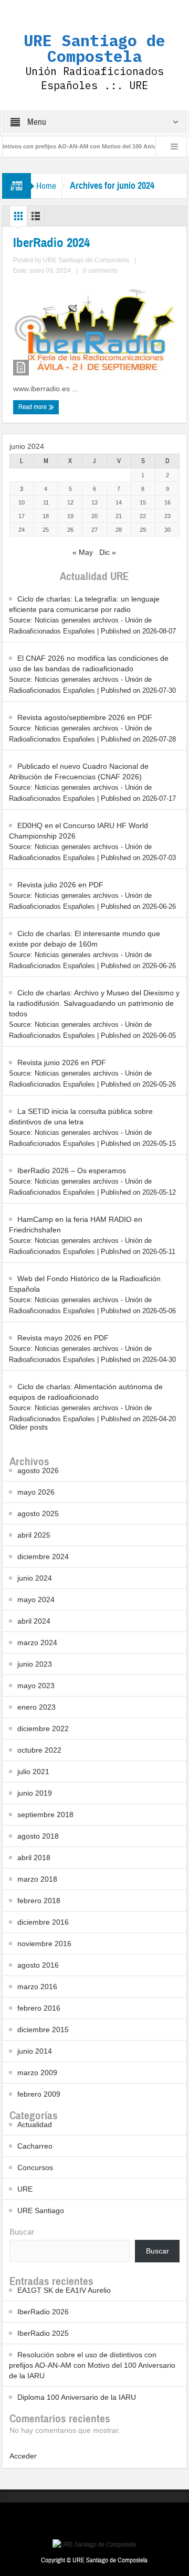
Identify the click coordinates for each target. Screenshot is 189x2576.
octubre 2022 (39, 1750)
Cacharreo (35, 2146)
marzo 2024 (37, 1643)
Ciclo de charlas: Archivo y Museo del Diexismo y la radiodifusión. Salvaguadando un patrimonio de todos (94, 1003)
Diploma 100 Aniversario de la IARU (77, 2397)
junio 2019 (35, 1793)
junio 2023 (35, 1664)
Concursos (35, 2167)
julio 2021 (33, 1772)
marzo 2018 (37, 1879)
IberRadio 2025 (43, 2333)
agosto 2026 (38, 1471)
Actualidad (35, 2124)
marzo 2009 (37, 2073)
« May (83, 552)
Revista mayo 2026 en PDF (63, 1338)
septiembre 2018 (45, 1815)
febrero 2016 (39, 2008)
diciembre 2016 (43, 1922)
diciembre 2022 (43, 1729)
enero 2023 (36, 1707)
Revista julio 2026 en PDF (60, 885)
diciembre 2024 (43, 1557)
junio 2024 (35, 1578)
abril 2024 (34, 1621)
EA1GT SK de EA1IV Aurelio (64, 2290)
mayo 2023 (36, 1686)
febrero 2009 (39, 2094)
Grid (18, 219)
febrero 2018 (39, 1901)
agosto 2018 (38, 1836)
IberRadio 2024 (51, 243)
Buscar (22, 2232)
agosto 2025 (38, 1514)
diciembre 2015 (43, 2030)
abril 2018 (34, 1858)
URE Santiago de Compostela (94, 48)
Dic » (108, 552)
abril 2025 (34, 1535)
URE (25, 2189)
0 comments (100, 271)
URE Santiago (41, 2210)
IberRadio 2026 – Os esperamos (72, 1171)
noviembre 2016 (44, 1944)
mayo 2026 (36, 1492)
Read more (33, 407)
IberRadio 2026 (43, 2312)
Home (46, 186)
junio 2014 (35, 2051)
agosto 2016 (38, 1965)
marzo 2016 (37, 1987)
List (36, 219)
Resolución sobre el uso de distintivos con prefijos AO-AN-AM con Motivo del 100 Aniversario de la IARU (92, 2365)
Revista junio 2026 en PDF (62, 1062)
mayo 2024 (36, 1600)
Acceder (23, 2456)
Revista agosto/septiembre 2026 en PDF (85, 717)
